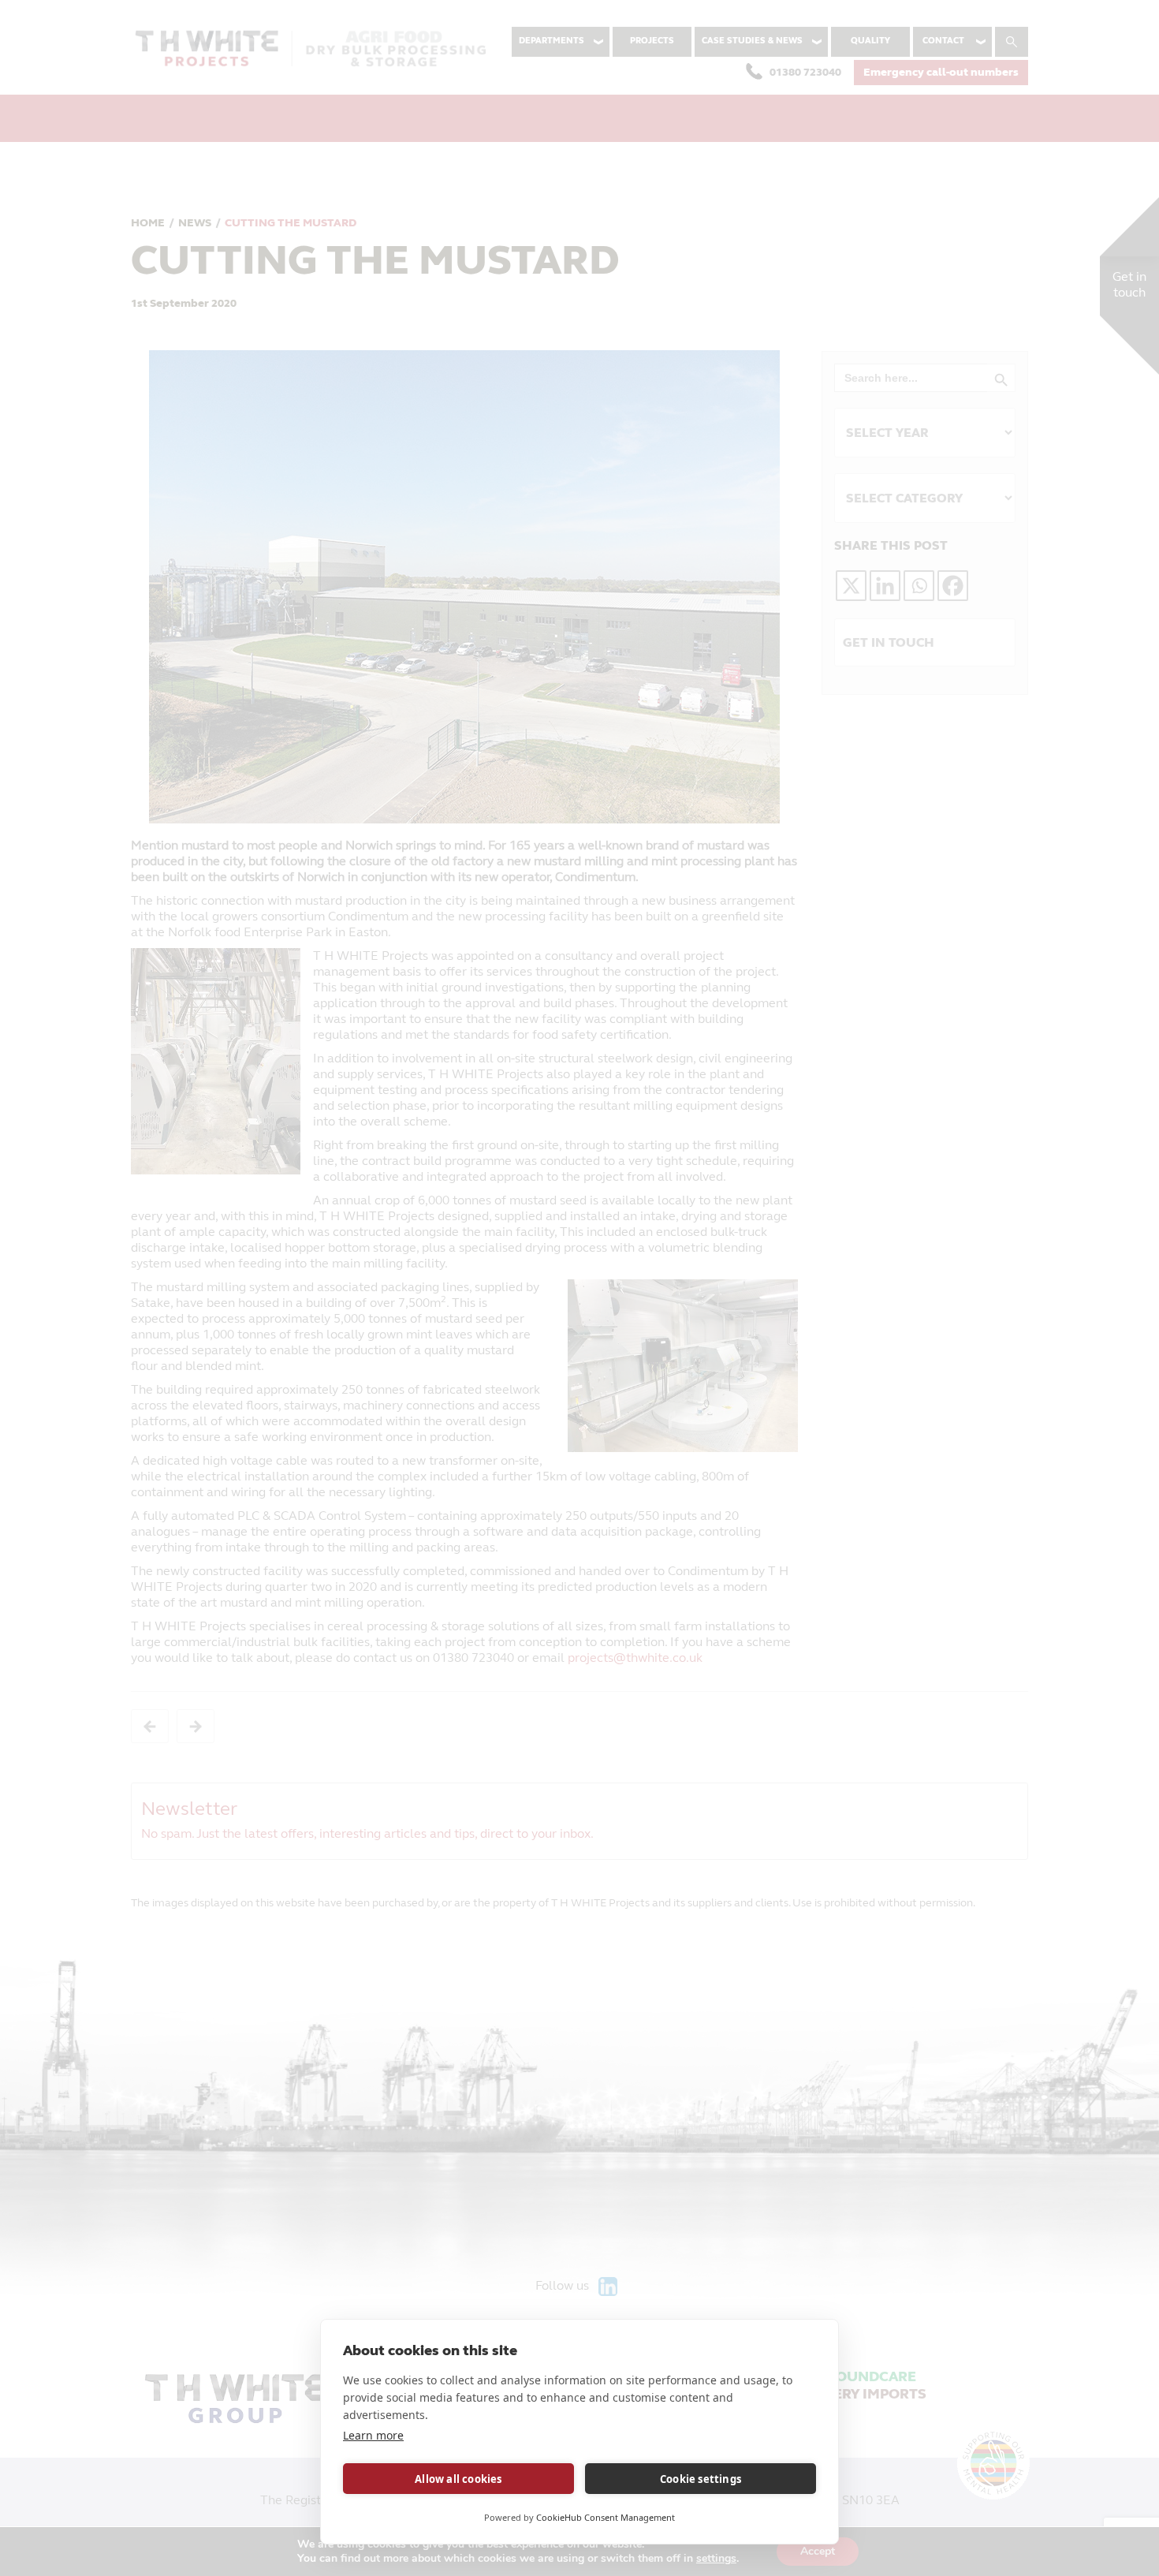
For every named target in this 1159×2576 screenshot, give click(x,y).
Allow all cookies (458, 2479)
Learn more (373, 2435)
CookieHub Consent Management (606, 2517)
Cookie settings (701, 2479)
